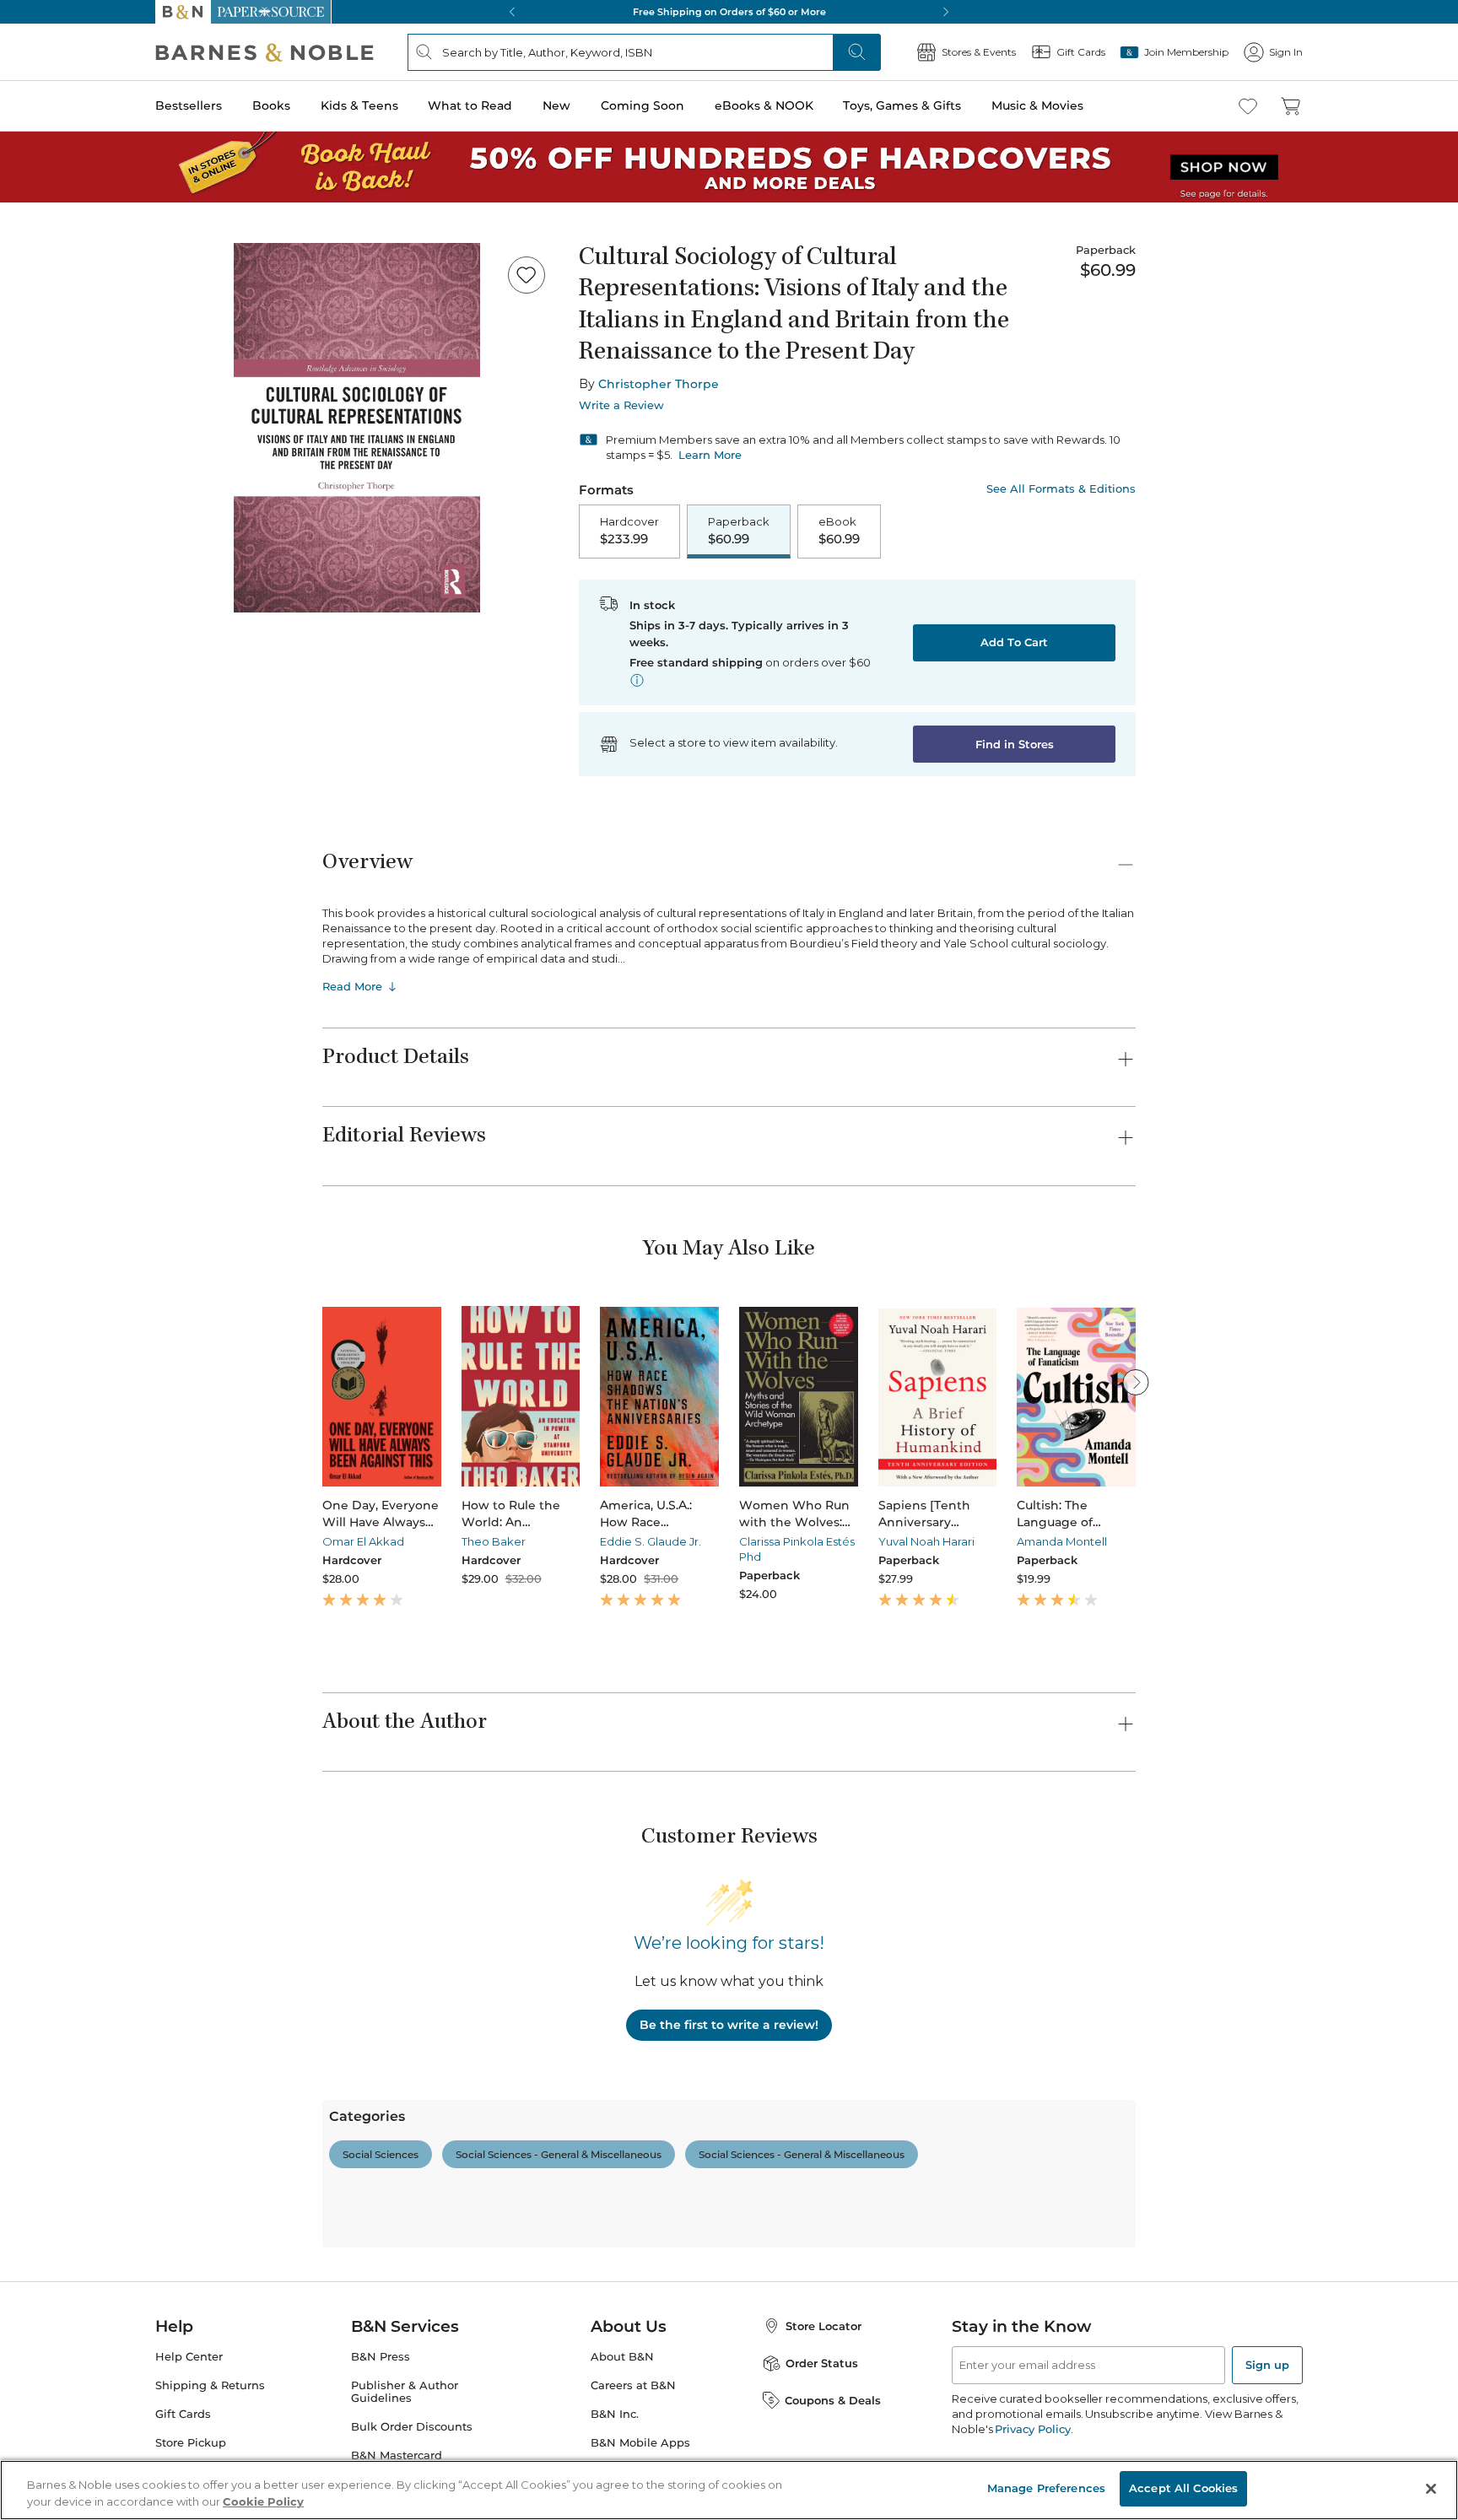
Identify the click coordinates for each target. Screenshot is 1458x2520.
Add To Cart (1014, 642)
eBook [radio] (839, 531)
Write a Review (621, 405)
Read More (352, 986)
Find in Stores (1015, 744)
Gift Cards (183, 2414)
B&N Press (381, 2357)
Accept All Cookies (1183, 2488)
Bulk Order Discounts (412, 2427)
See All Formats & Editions (1061, 489)
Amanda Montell (1062, 1541)
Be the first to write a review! (729, 2025)
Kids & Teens (359, 105)
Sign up (1267, 2365)
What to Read (470, 105)
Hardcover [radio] (629, 531)
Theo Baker (494, 1541)
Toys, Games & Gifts (902, 105)
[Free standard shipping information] (637, 680)
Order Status (822, 2363)
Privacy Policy (1032, 2429)
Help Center (189, 2357)
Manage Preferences (1046, 2488)
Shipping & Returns (210, 2385)
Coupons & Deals (833, 2400)
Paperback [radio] (739, 531)
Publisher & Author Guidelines (405, 2392)
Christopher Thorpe (659, 384)
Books (271, 105)
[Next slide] (1136, 1382)
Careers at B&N (633, 2385)
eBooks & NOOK (764, 105)
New (556, 105)
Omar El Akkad (363, 1541)
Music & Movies (1037, 105)
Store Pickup (191, 2443)
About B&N (622, 2357)
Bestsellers (189, 105)
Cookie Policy (263, 2501)
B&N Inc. (615, 2414)
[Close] (1431, 2489)
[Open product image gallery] (357, 428)
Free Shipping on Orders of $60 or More (729, 12)
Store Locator (823, 2326)
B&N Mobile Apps (640, 2443)
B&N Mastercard (397, 2455)
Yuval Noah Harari (926, 1541)
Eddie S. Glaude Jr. (651, 1541)
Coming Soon (643, 105)
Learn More (710, 455)
